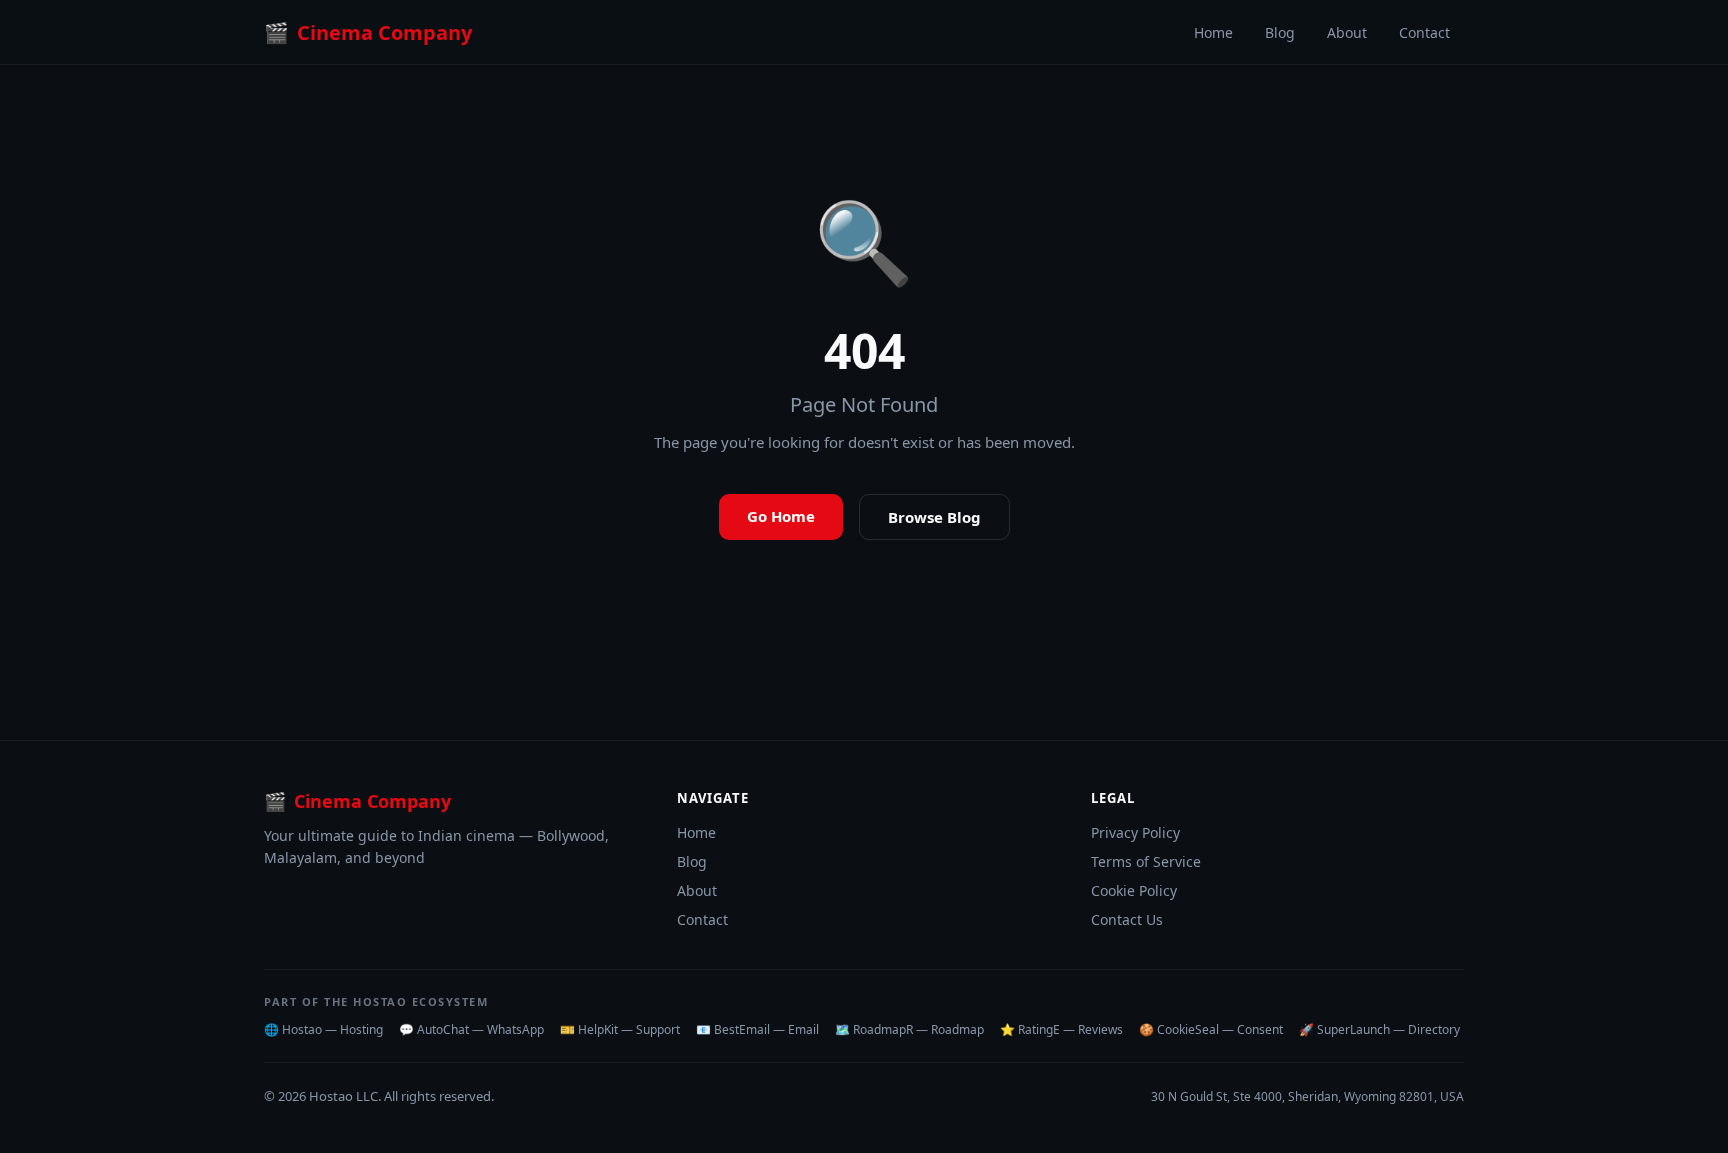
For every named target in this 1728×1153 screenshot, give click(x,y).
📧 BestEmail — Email (757, 1029)
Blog (1280, 32)
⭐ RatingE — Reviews (1061, 1029)
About (1347, 32)
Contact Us (1127, 919)
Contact (1424, 32)
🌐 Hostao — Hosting (323, 1029)
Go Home (781, 516)
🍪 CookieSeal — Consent (1211, 1029)
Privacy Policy (1135, 832)
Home (1213, 32)
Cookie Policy (1134, 890)
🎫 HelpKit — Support (620, 1029)
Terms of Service (1146, 861)
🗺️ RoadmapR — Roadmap (909, 1029)
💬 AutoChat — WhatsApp (471, 1029)
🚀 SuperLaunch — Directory (1379, 1029)
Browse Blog (934, 517)
